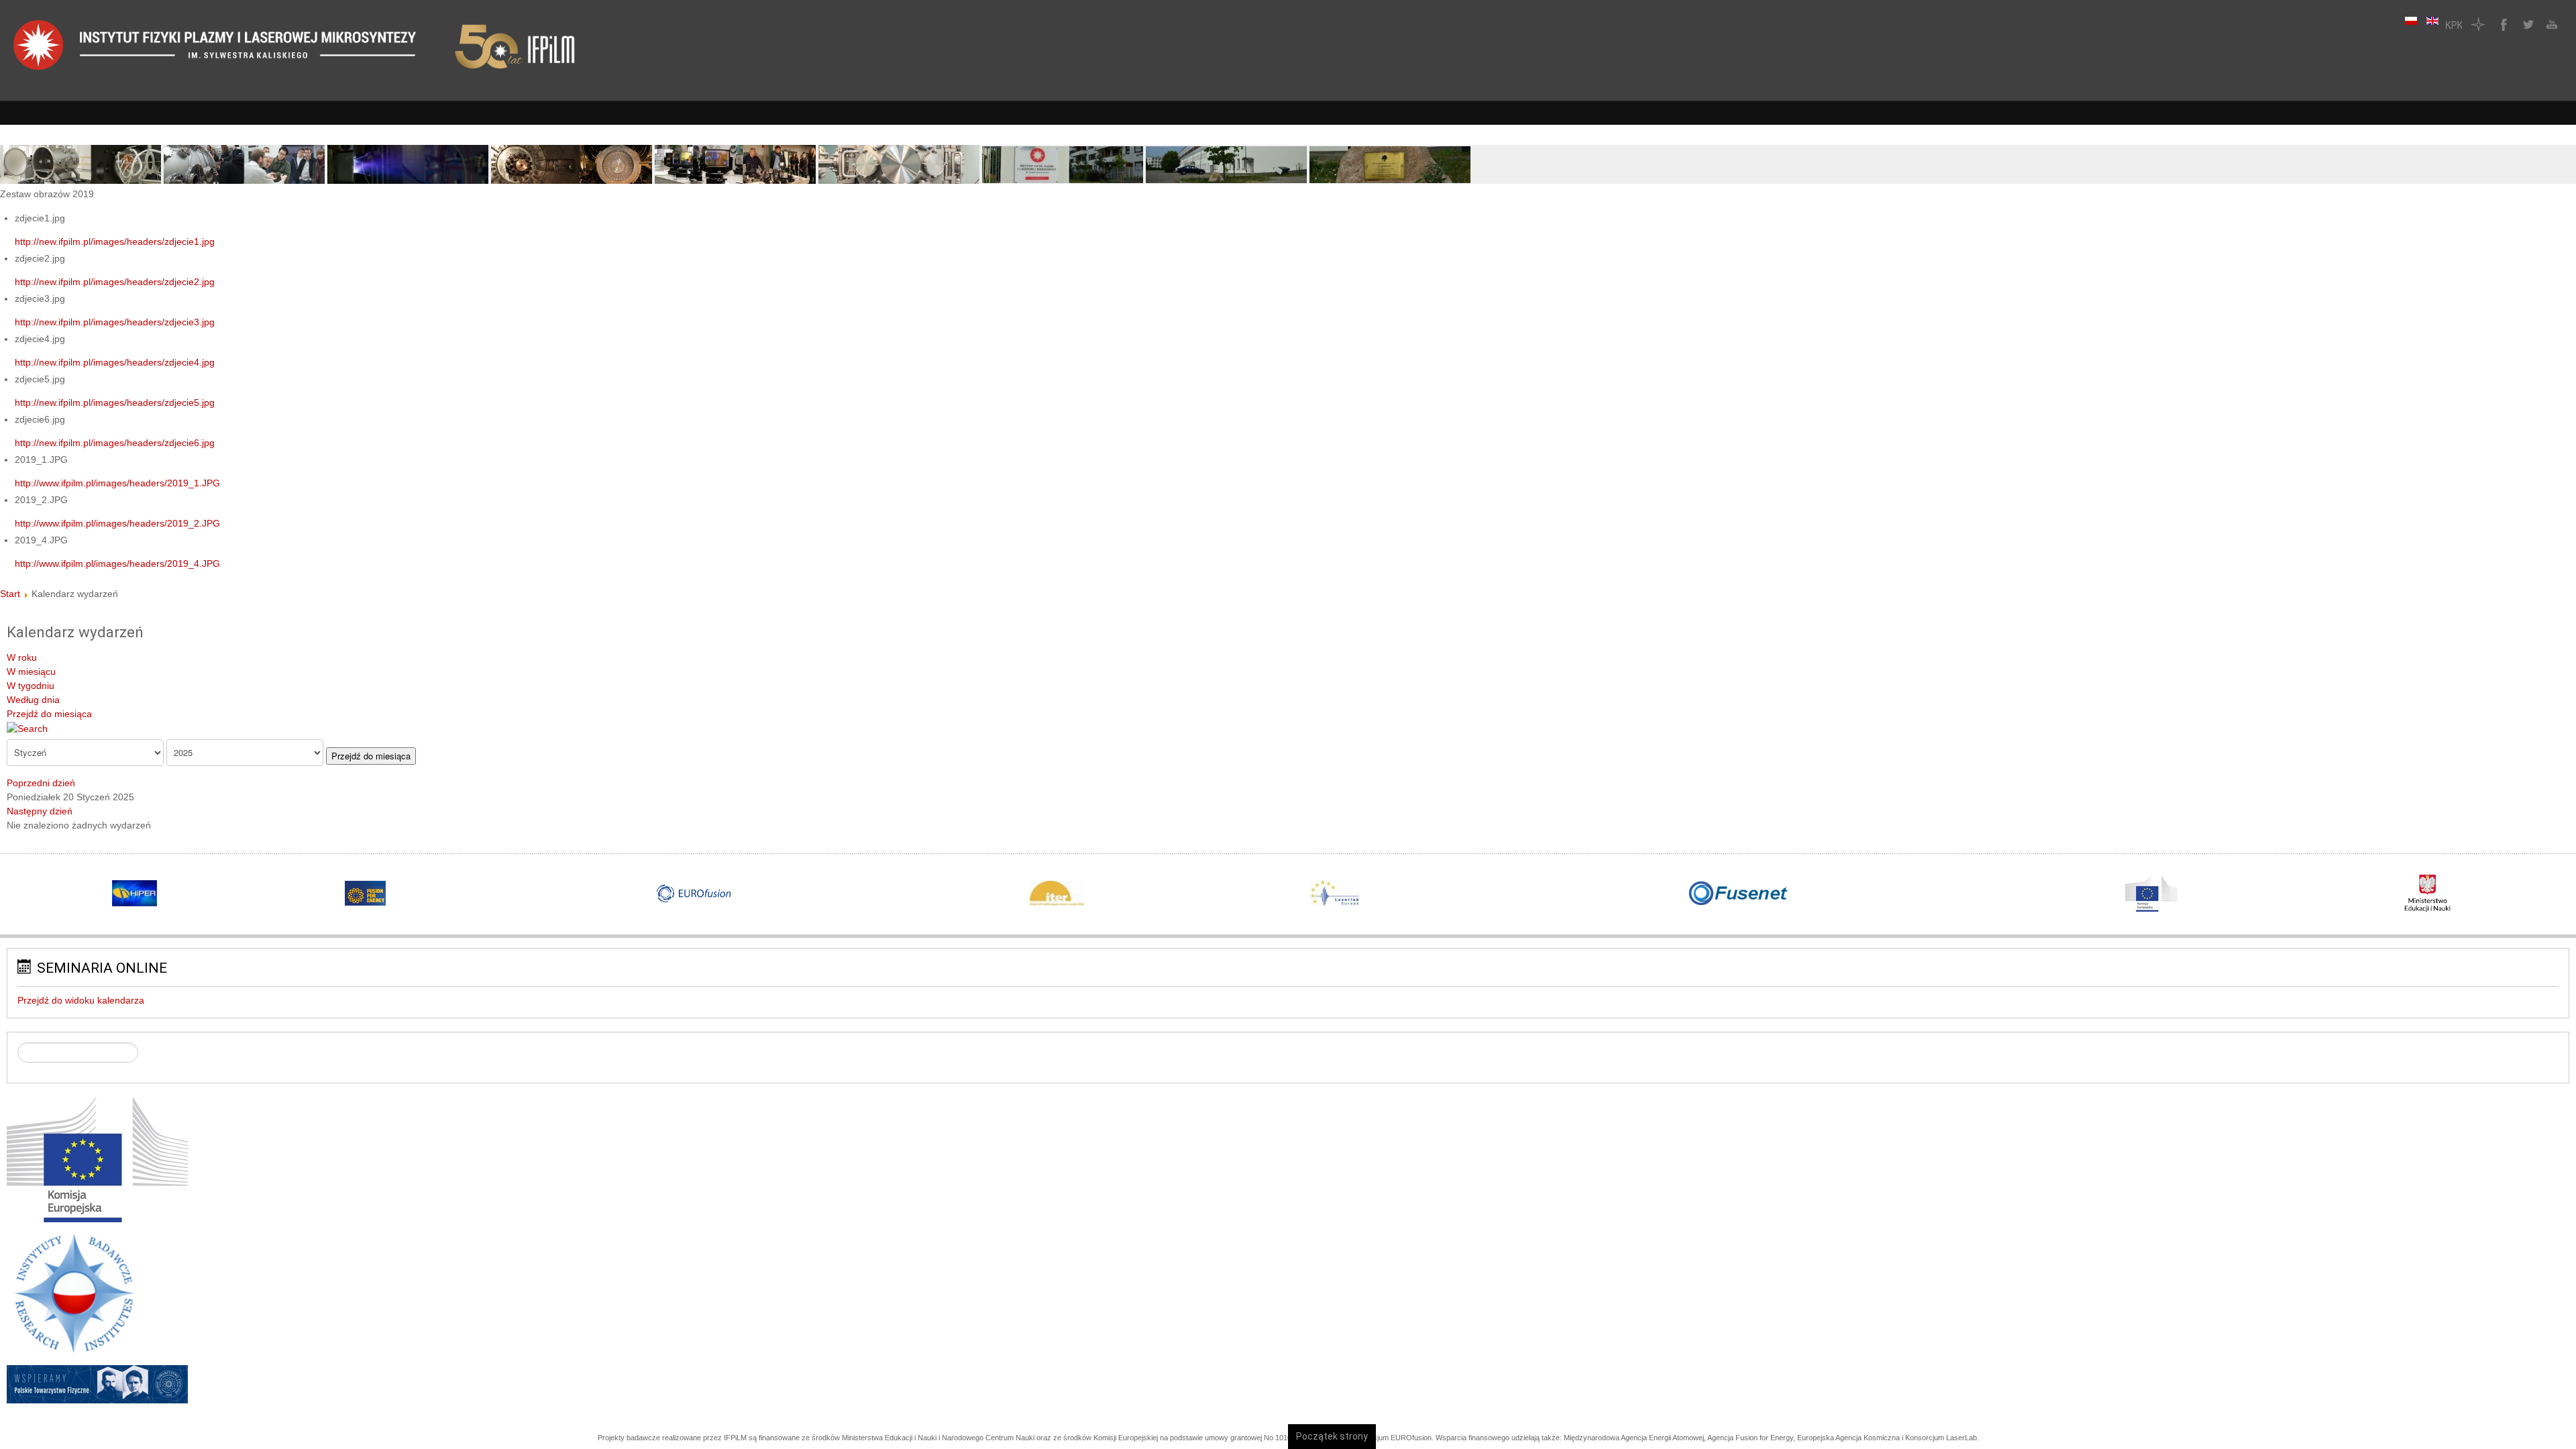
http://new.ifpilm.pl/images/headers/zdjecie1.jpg (115, 241)
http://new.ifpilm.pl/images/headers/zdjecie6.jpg (115, 443)
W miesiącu (31, 672)
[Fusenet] (1739, 894)
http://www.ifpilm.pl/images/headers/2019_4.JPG (117, 563)
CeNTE (2478, 24)
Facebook (2502, 24)
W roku (22, 657)
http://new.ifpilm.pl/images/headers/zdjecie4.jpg (115, 362)
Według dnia (33, 700)
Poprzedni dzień (41, 783)
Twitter (2526, 24)
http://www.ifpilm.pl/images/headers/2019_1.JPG (117, 483)
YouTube (2551, 24)
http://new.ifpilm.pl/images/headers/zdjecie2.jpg (115, 282)
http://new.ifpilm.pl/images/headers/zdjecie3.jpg (115, 322)
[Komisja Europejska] (97, 1159)
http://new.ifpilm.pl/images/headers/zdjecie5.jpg (115, 402)
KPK (2454, 24)
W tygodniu (31, 686)
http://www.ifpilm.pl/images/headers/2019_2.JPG (117, 523)
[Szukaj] (27, 728)
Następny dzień (40, 811)
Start (10, 594)
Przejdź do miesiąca (49, 714)
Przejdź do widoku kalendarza (81, 1000)
